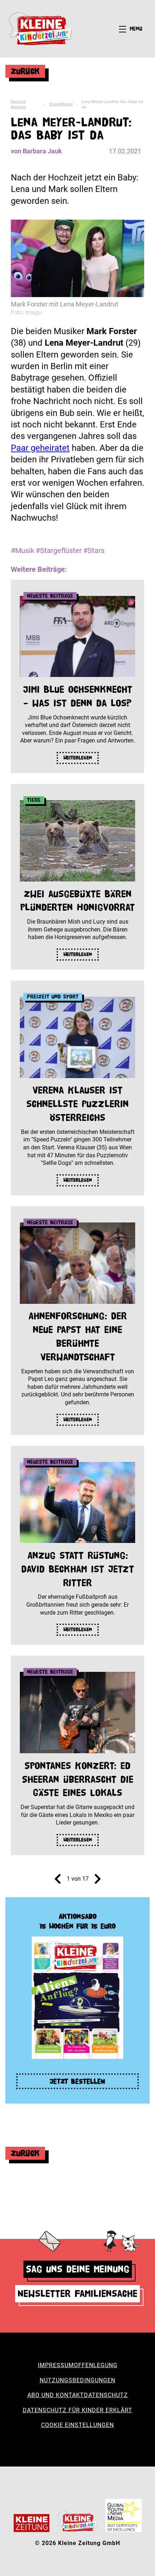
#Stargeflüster (59, 551)
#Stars (94, 551)
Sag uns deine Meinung (78, 2269)
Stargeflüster (61, 104)
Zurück (25, 71)
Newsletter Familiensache (77, 2294)
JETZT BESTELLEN (77, 2081)
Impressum (56, 2365)
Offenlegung (96, 2365)
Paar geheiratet (40, 448)
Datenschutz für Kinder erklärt (77, 2410)
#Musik (23, 551)
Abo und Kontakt (56, 2395)
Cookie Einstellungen (77, 2425)
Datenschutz (106, 2395)
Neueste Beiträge (18, 104)
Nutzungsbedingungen (77, 2380)
